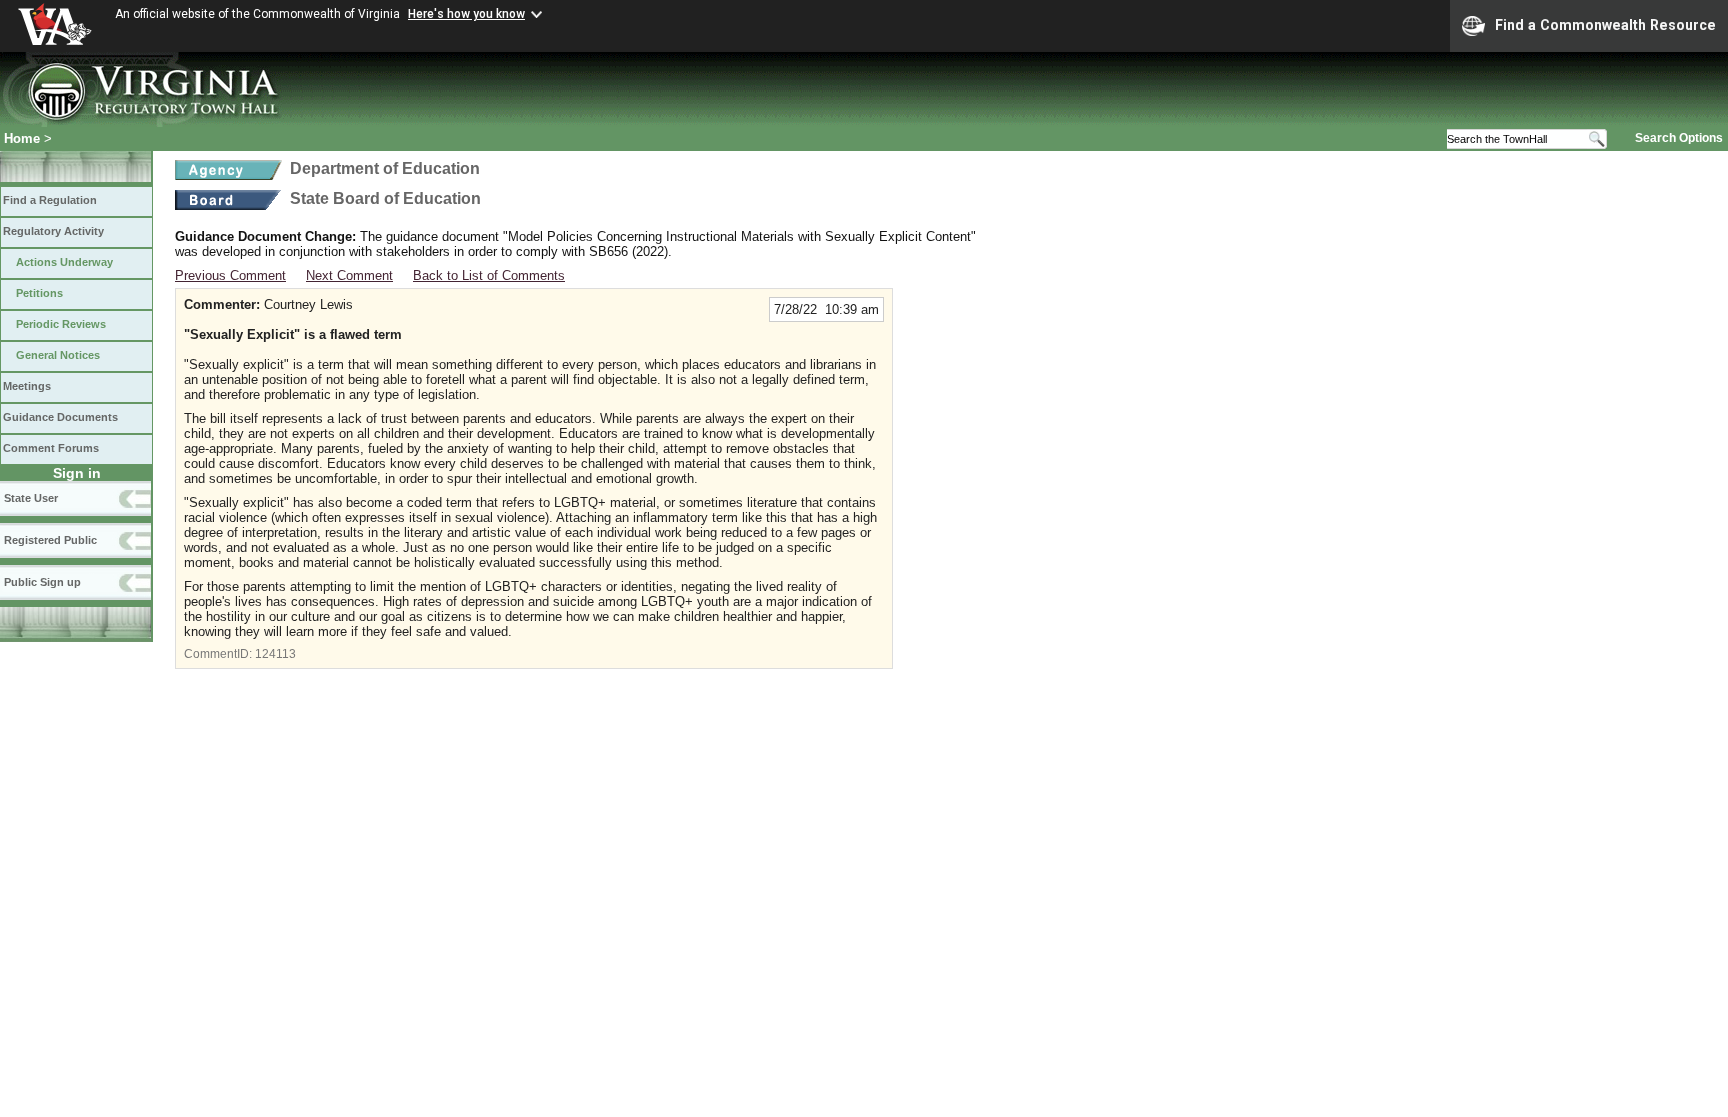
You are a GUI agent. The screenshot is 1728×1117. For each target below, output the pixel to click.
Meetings (27, 386)
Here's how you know (466, 14)
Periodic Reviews (61, 324)
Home (22, 138)
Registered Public (50, 540)
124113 (275, 654)
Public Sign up (42, 582)
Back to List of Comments (489, 275)
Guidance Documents (60, 417)
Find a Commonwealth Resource (1605, 25)
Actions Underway (64, 262)
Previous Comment (230, 275)
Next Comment (349, 275)
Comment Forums (51, 448)
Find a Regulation (50, 200)
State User (31, 498)
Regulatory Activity (53, 231)
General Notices (58, 355)
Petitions (39, 293)
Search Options (1679, 138)
